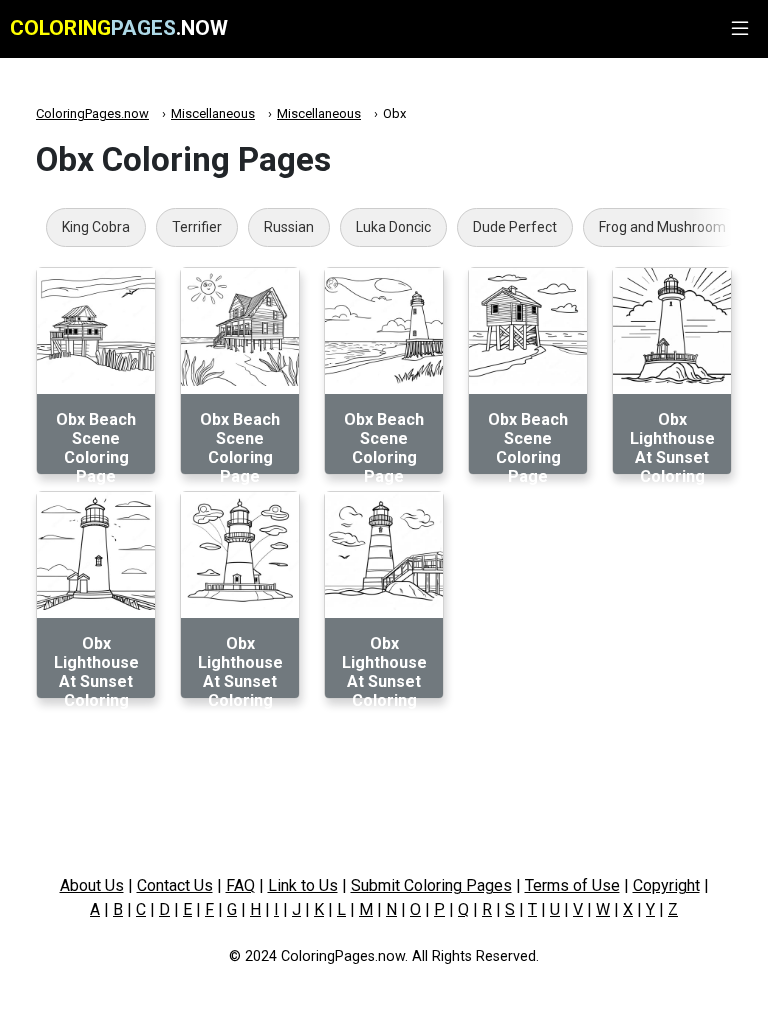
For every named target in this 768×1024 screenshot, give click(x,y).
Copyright (666, 885)
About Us (92, 885)
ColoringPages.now (92, 113)
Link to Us (303, 885)
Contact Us (175, 885)
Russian (289, 227)
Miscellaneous (213, 113)
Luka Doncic (393, 227)
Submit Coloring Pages (431, 885)
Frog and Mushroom (662, 227)
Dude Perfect (515, 227)
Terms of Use (572, 885)
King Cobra (96, 227)
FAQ (240, 885)
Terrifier (197, 227)
